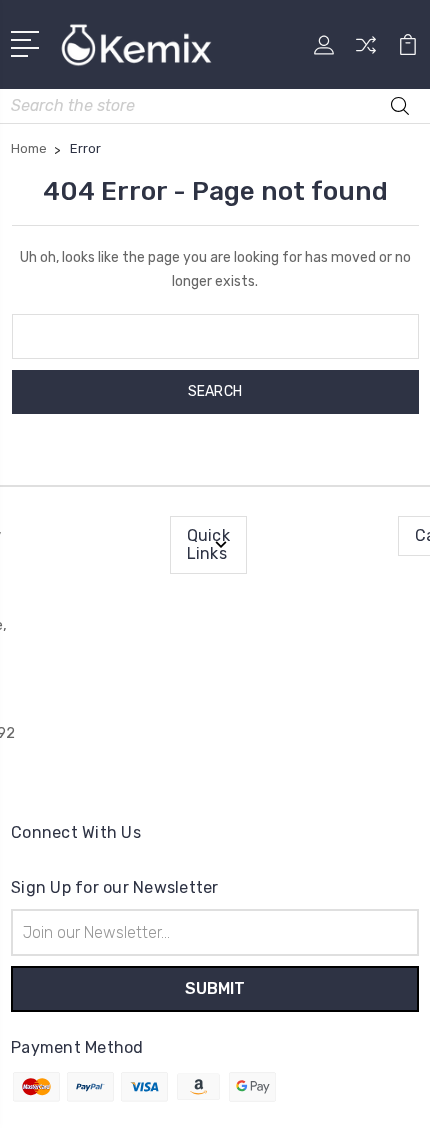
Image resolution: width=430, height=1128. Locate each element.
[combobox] (215, 106)
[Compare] (366, 51)
